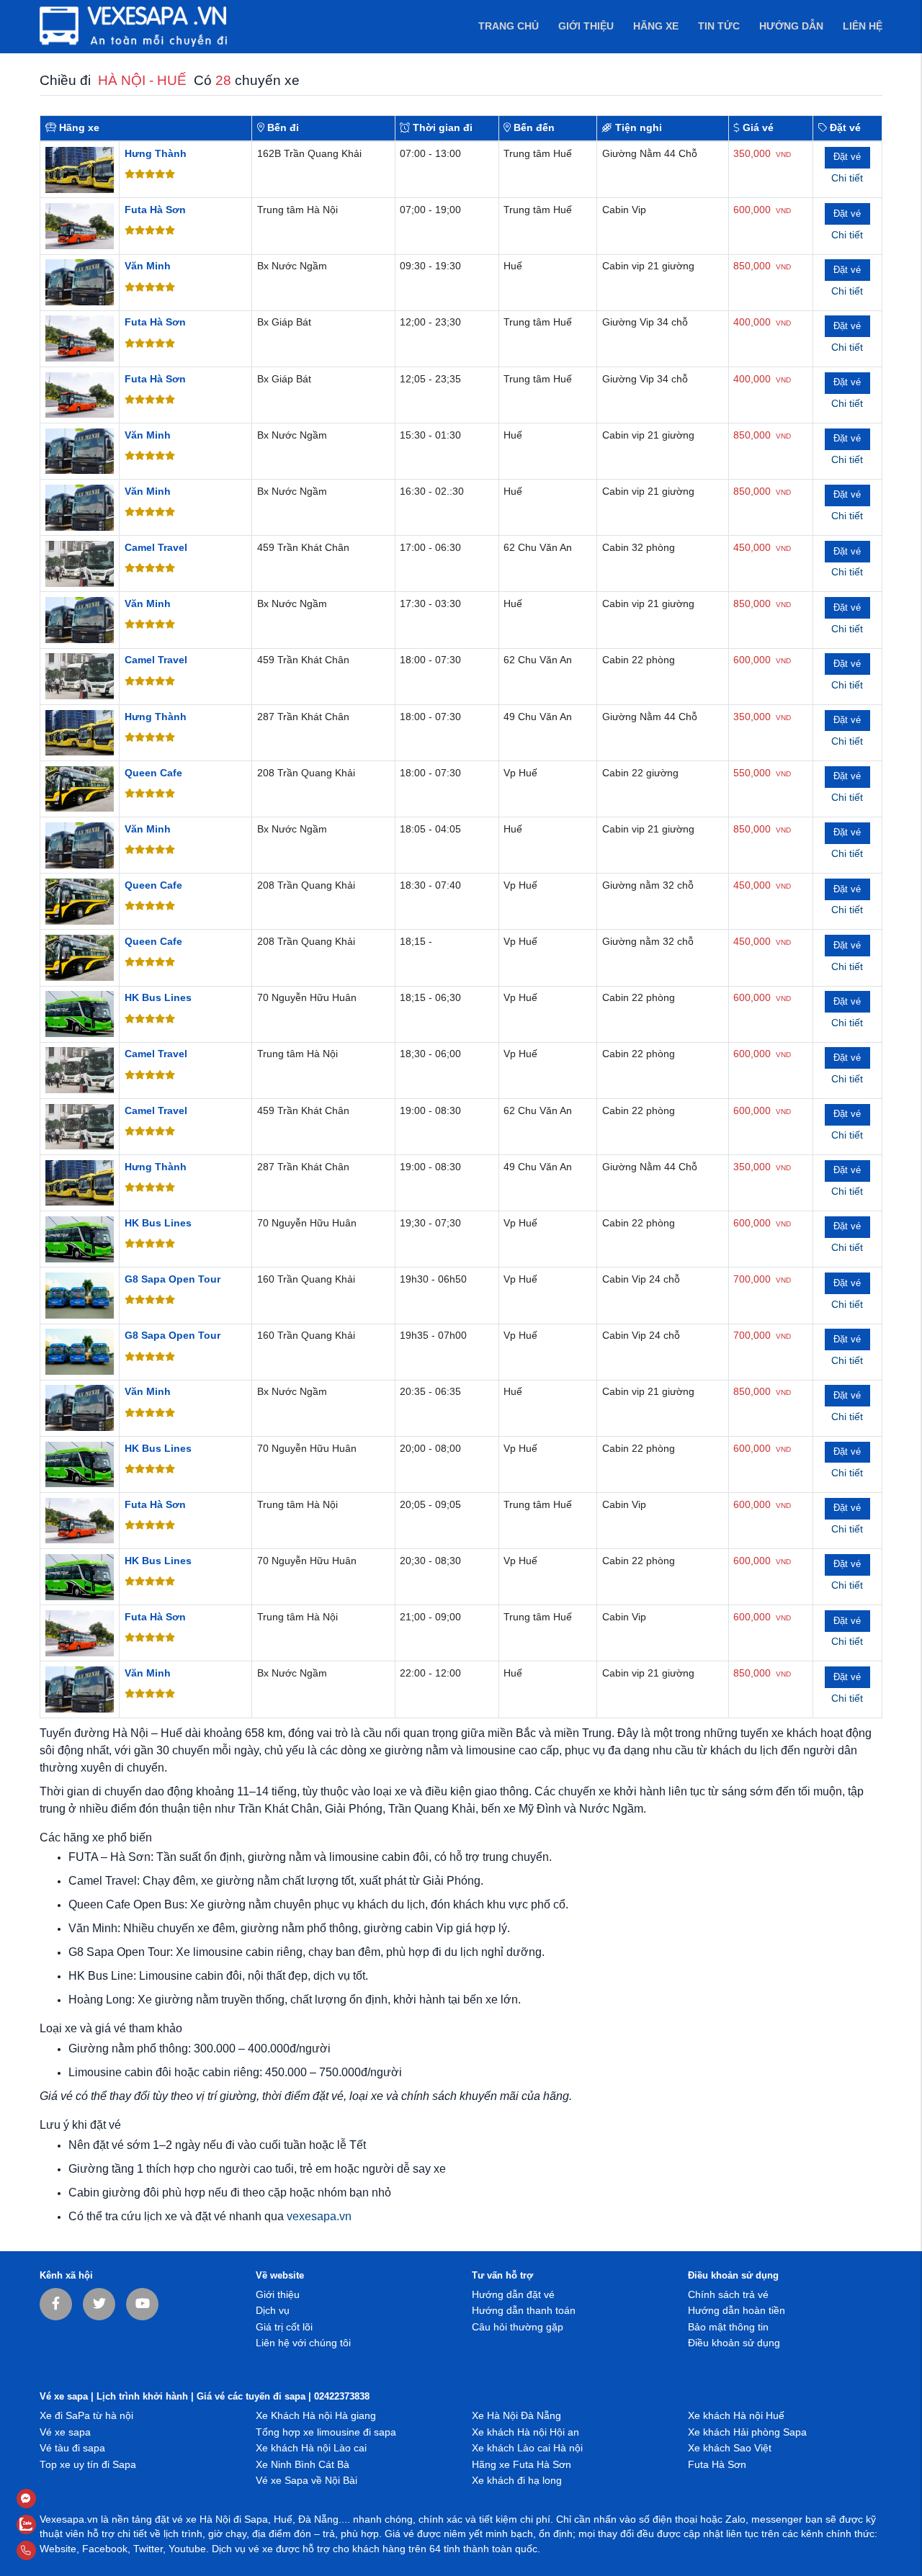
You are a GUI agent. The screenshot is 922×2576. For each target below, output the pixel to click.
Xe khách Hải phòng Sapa (747, 2432)
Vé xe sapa (65, 2432)
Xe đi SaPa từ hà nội (86, 2416)
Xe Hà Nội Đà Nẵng (516, 2416)
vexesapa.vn (319, 2216)
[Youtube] (142, 2304)
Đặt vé (847, 157)
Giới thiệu (278, 2295)
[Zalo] (61, 2525)
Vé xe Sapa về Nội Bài (306, 2481)
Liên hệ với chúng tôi (303, 2343)
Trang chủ (509, 26)
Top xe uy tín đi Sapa (88, 2465)
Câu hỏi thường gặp (518, 2327)
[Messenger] (61, 2499)
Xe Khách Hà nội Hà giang (316, 2416)
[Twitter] (99, 2304)
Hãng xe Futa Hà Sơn (522, 2465)
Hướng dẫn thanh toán (524, 2311)
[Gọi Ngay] (61, 2550)
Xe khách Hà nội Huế (736, 2416)
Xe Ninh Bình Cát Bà (303, 2465)
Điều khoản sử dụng (734, 2343)
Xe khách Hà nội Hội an (525, 2432)
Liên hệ (863, 26)
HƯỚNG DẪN (791, 26)
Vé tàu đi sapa (72, 2448)
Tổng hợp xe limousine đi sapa (326, 2432)
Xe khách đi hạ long (517, 2481)
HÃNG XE (656, 26)
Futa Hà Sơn (717, 2465)
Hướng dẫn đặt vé (513, 2295)
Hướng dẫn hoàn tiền (737, 2311)
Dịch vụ (273, 2311)
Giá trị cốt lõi (284, 2327)
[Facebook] (56, 2304)
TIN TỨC (719, 26)
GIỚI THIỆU (586, 26)
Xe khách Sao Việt (730, 2448)
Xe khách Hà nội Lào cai (311, 2448)
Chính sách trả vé (728, 2295)
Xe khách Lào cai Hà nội (527, 2448)
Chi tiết (847, 178)
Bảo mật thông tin (728, 2327)
